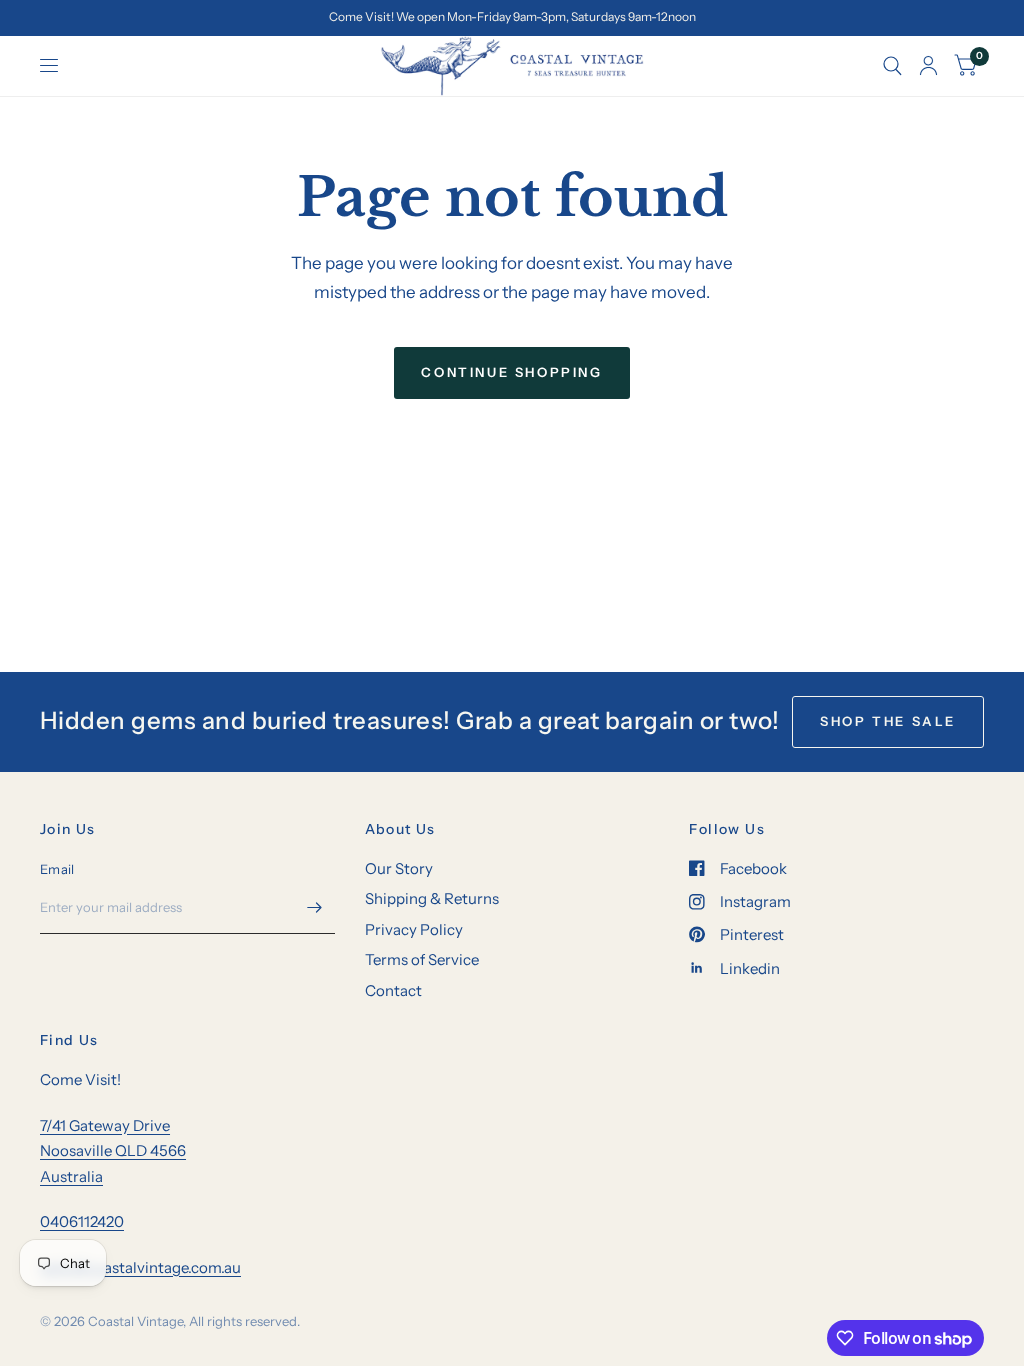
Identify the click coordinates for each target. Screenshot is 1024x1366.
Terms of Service (422, 959)
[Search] (892, 66)
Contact (393, 990)
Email (57, 869)
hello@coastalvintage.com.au (140, 1267)
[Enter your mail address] (315, 908)
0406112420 (82, 1221)
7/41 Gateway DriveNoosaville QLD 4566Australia (113, 1151)
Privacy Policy (414, 929)
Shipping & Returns (432, 898)
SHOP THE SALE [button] (888, 721)
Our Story (399, 868)
